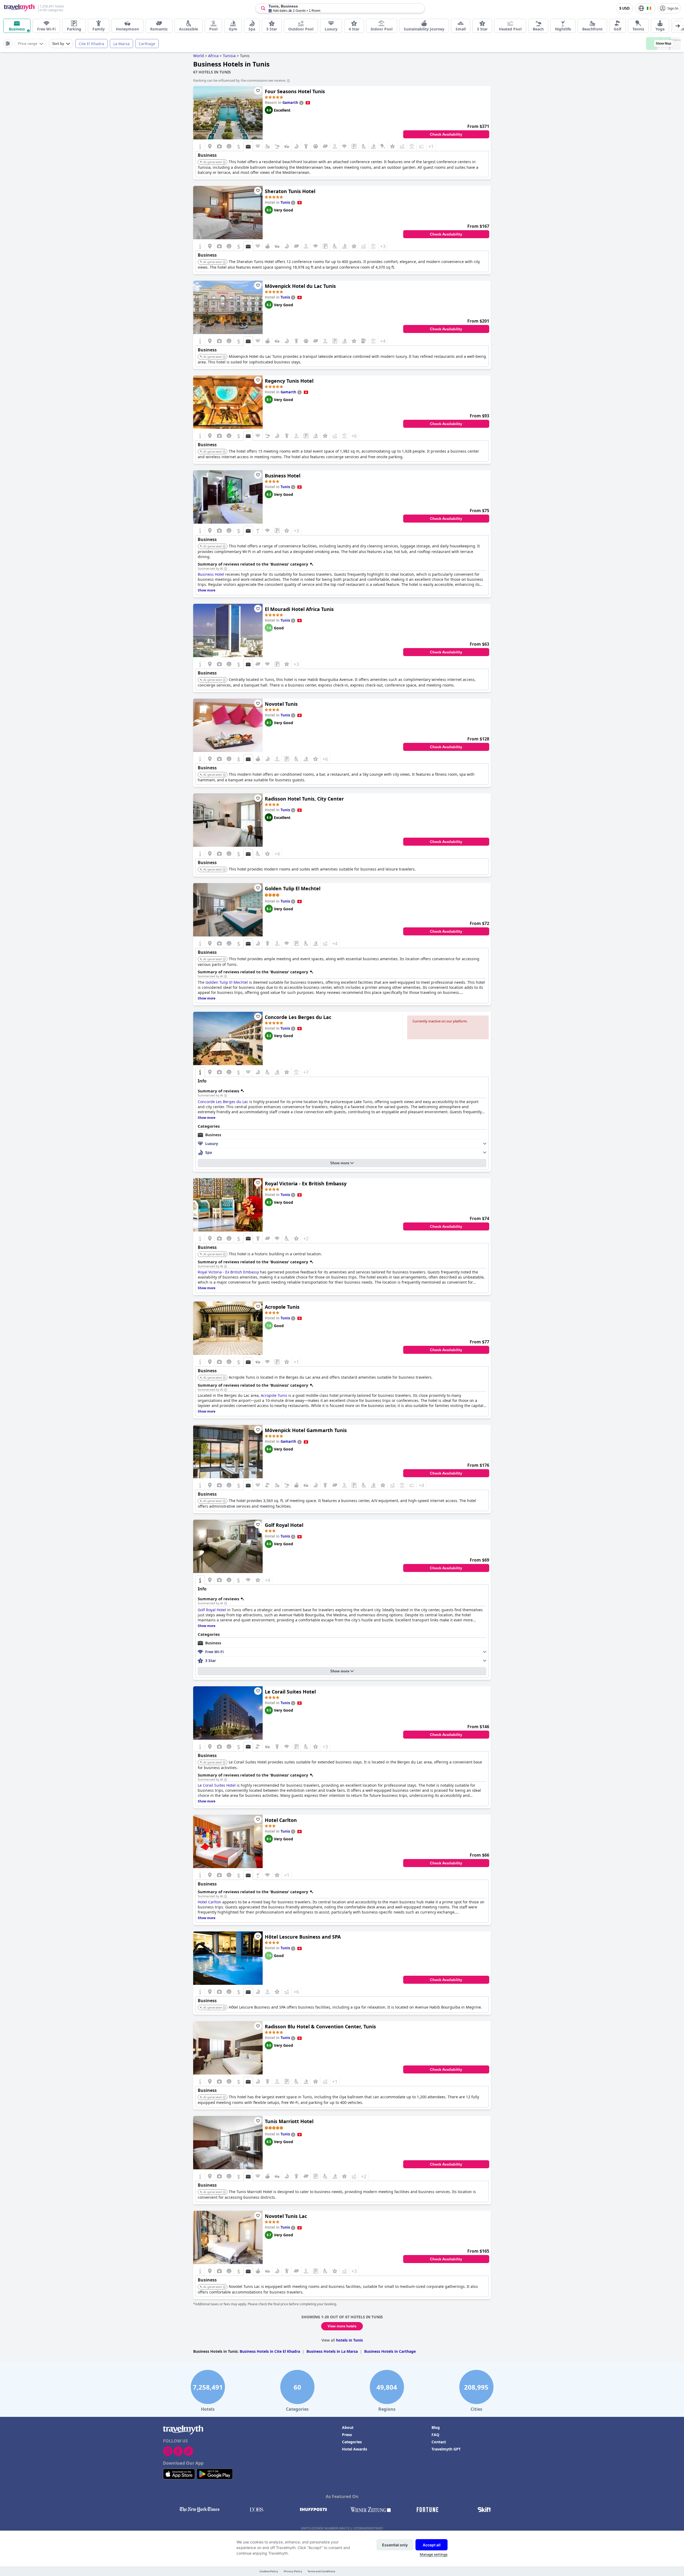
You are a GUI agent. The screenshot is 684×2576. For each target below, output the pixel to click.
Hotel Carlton (281, 1820)
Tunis (285, 202)
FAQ (435, 2435)
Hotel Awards (355, 2449)
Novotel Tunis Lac (286, 2216)
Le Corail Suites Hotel (290, 1692)
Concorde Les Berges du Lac (298, 1017)
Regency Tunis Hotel (289, 381)
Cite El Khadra (92, 44)
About (348, 2427)
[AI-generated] (224, 162)
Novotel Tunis (281, 704)
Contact (439, 2442)
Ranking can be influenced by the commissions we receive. (240, 80)
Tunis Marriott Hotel (289, 2121)
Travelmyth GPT (446, 2449)
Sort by (58, 44)
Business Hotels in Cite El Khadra (270, 2351)
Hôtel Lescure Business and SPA (303, 1937)
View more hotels (342, 2326)
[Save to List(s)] (258, 91)
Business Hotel (283, 476)
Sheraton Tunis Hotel (290, 191)
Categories (352, 2442)
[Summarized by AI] (226, 569)
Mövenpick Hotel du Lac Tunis (300, 286)
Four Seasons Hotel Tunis (295, 91)
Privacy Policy (293, 2571)
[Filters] (8, 44)
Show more (340, 1163)
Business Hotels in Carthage (390, 2351)
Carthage (147, 44)
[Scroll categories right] (678, 26)
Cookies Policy (269, 2571)
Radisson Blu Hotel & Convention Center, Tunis (320, 2026)
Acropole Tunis (282, 1307)
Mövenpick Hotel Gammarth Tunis (306, 1430)
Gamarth (290, 103)
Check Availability (446, 134)
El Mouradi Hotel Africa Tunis (299, 609)
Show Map (663, 44)
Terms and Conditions (321, 2571)
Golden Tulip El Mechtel (293, 888)
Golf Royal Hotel (284, 1525)
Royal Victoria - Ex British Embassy (306, 1183)
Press (347, 2435)
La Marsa (121, 44)
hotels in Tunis (349, 2340)
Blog (436, 2427)
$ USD (624, 8)
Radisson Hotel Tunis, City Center (304, 799)
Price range (28, 44)
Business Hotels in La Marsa (332, 2351)
